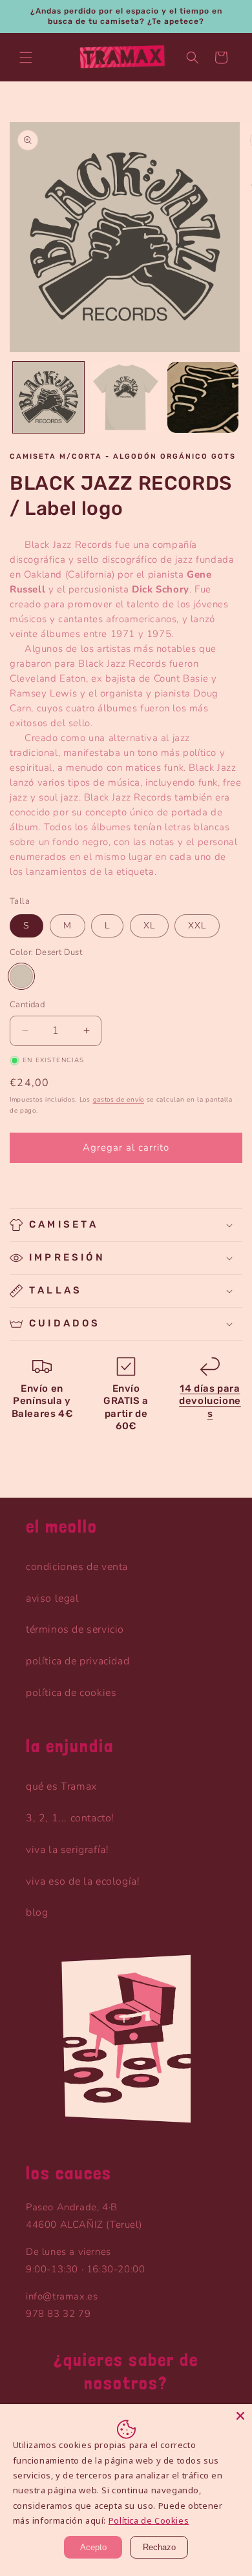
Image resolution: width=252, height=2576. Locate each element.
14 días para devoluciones (210, 1401)
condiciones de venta (77, 1567)
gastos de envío (119, 1100)
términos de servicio (75, 1629)
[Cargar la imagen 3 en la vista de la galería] (203, 397)
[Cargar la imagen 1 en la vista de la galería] (48, 397)
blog (37, 1912)
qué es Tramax (61, 1786)
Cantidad (27, 1005)
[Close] (240, 2416)
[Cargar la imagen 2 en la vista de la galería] (126, 397)
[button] (26, 58)
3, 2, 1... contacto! (70, 1818)
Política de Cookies (149, 2520)
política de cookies (71, 1693)
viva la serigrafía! (67, 1850)
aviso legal (53, 1598)
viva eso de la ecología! (83, 1881)
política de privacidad (78, 1661)
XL (149, 926)
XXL (197, 926)
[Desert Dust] (21, 976)
